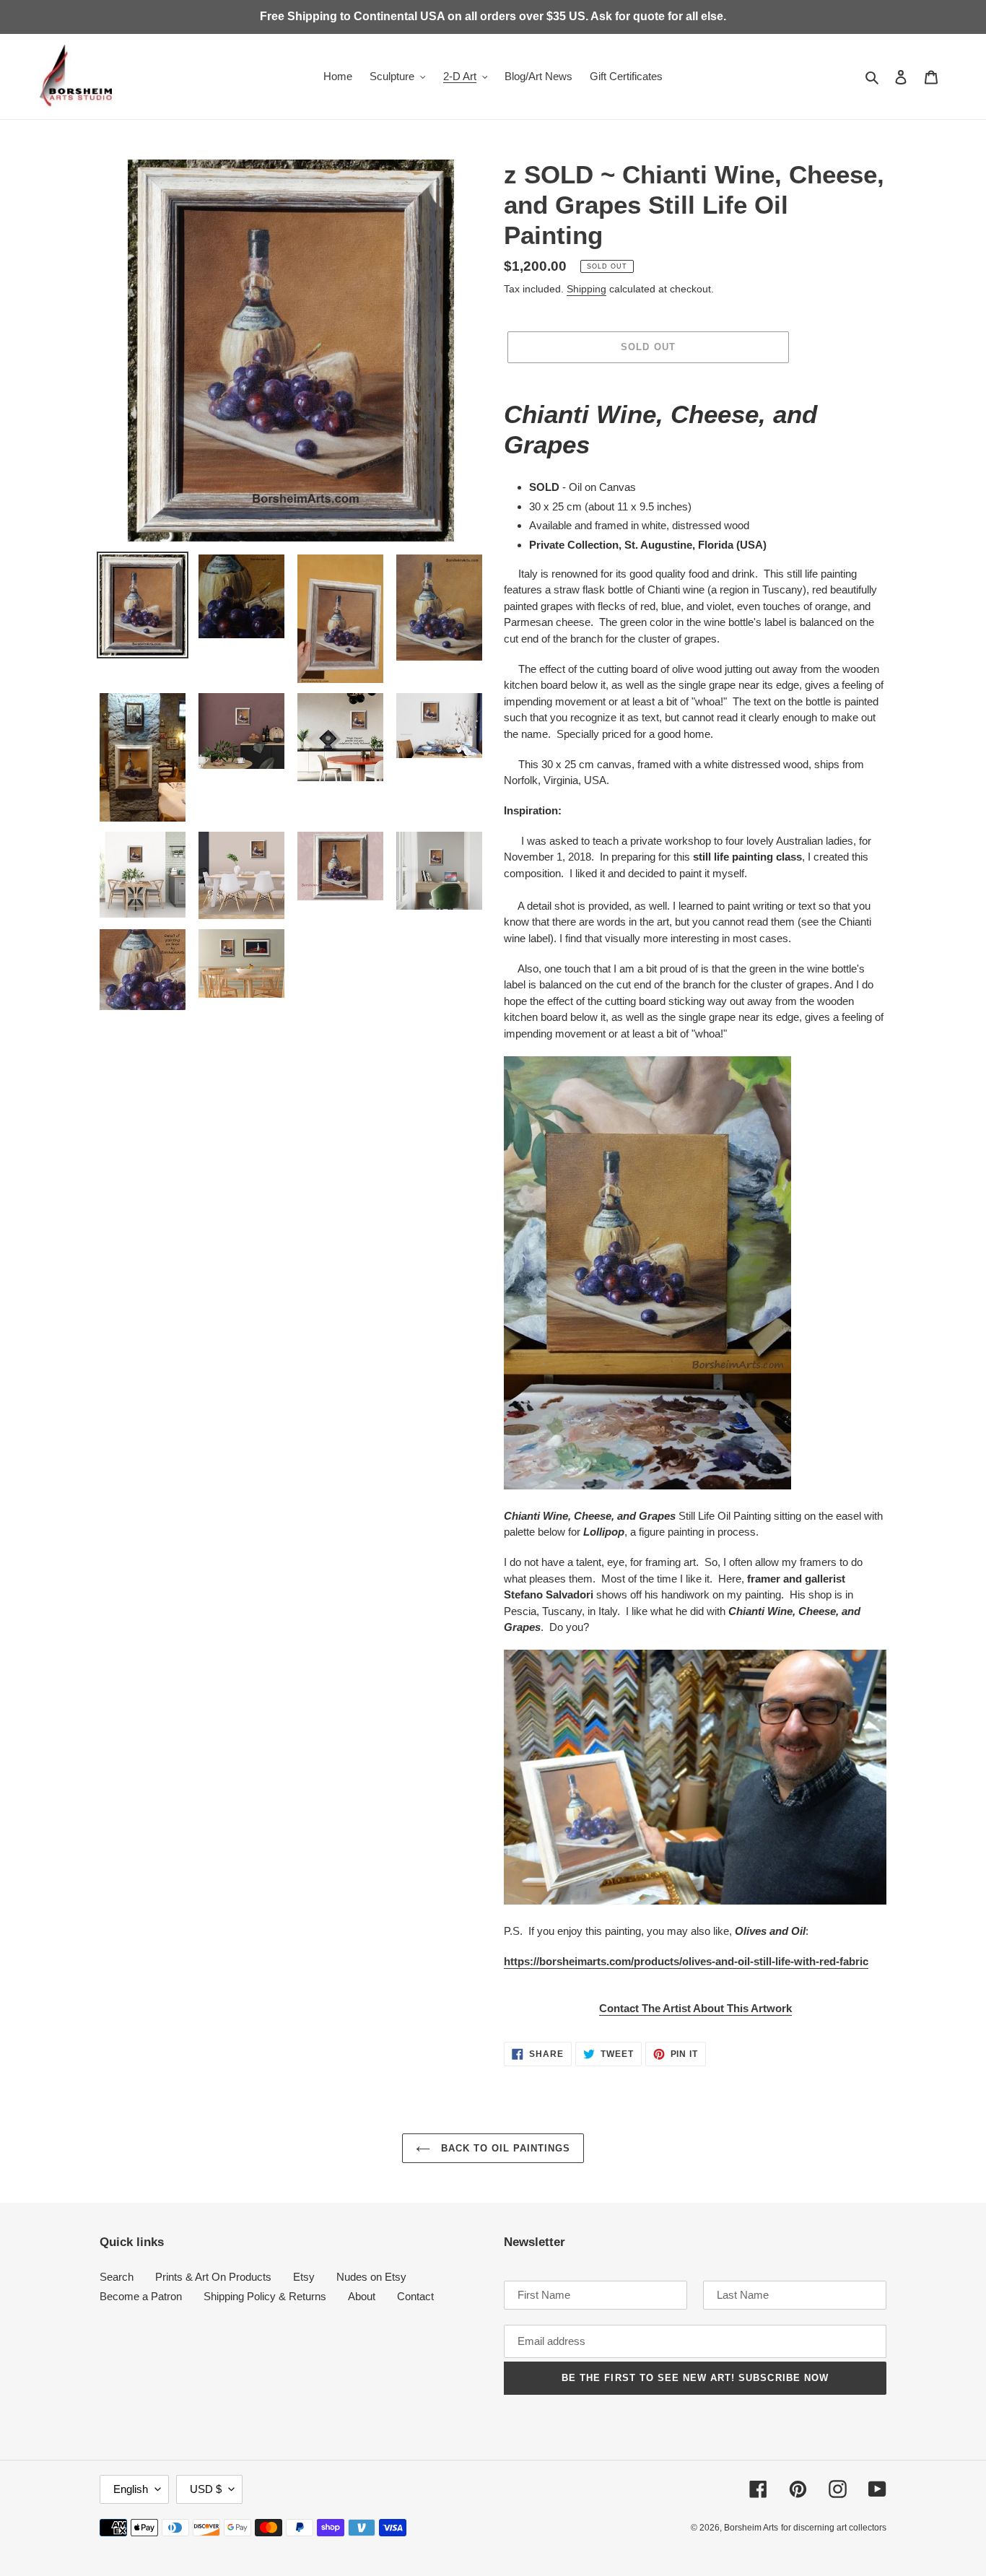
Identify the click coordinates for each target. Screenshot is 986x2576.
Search (117, 2277)
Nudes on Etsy (371, 2277)
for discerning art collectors (834, 2528)
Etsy (304, 2277)
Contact (415, 2296)
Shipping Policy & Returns (265, 2296)
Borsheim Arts (751, 2528)
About (362, 2296)
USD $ (206, 2489)
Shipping (586, 289)
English (131, 2489)
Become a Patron (141, 2296)
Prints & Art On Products (213, 2277)
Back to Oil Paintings (504, 2148)
